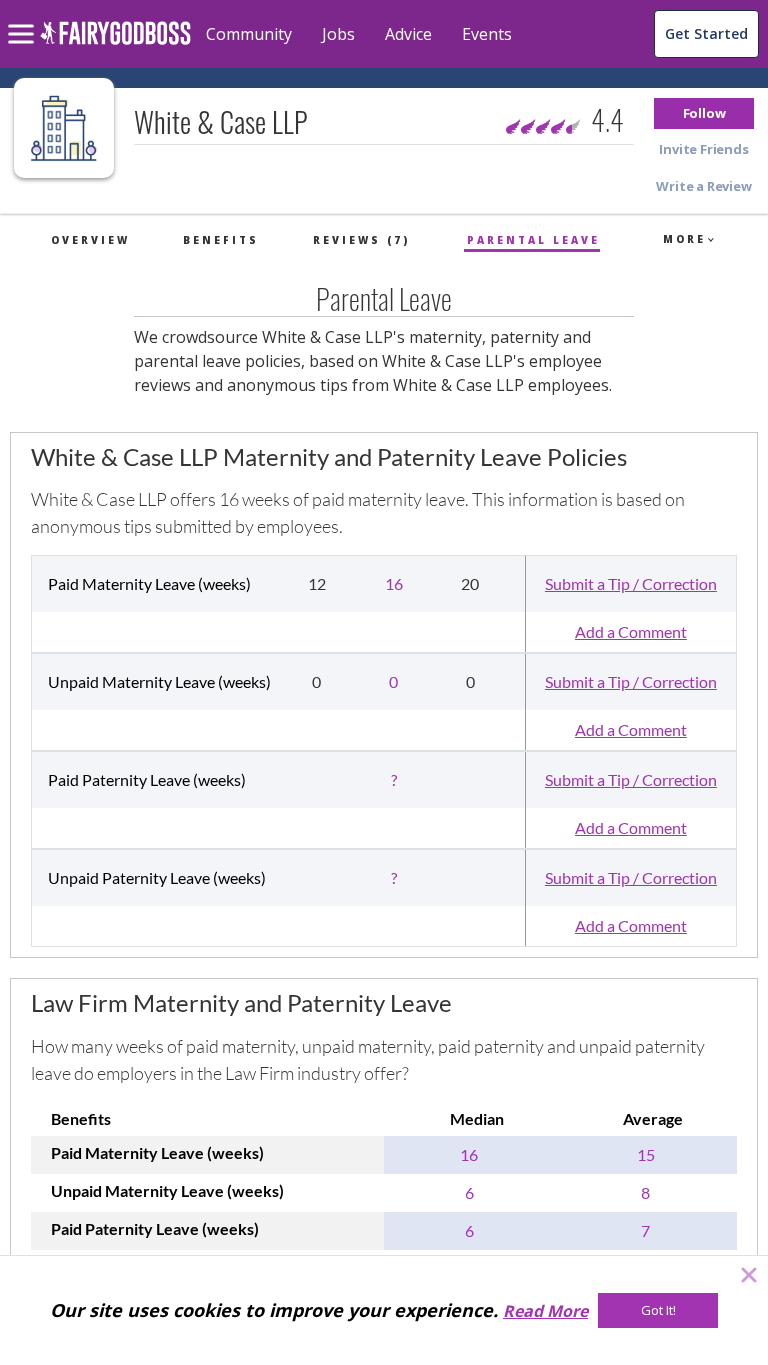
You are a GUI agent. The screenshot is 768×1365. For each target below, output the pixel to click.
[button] (704, 113)
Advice (408, 34)
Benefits (221, 240)
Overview (90, 240)
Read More (545, 1311)
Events (487, 34)
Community (249, 34)
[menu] (24, 18)
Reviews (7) (361, 240)
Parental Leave (533, 240)
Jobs (338, 34)
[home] (115, 44)
